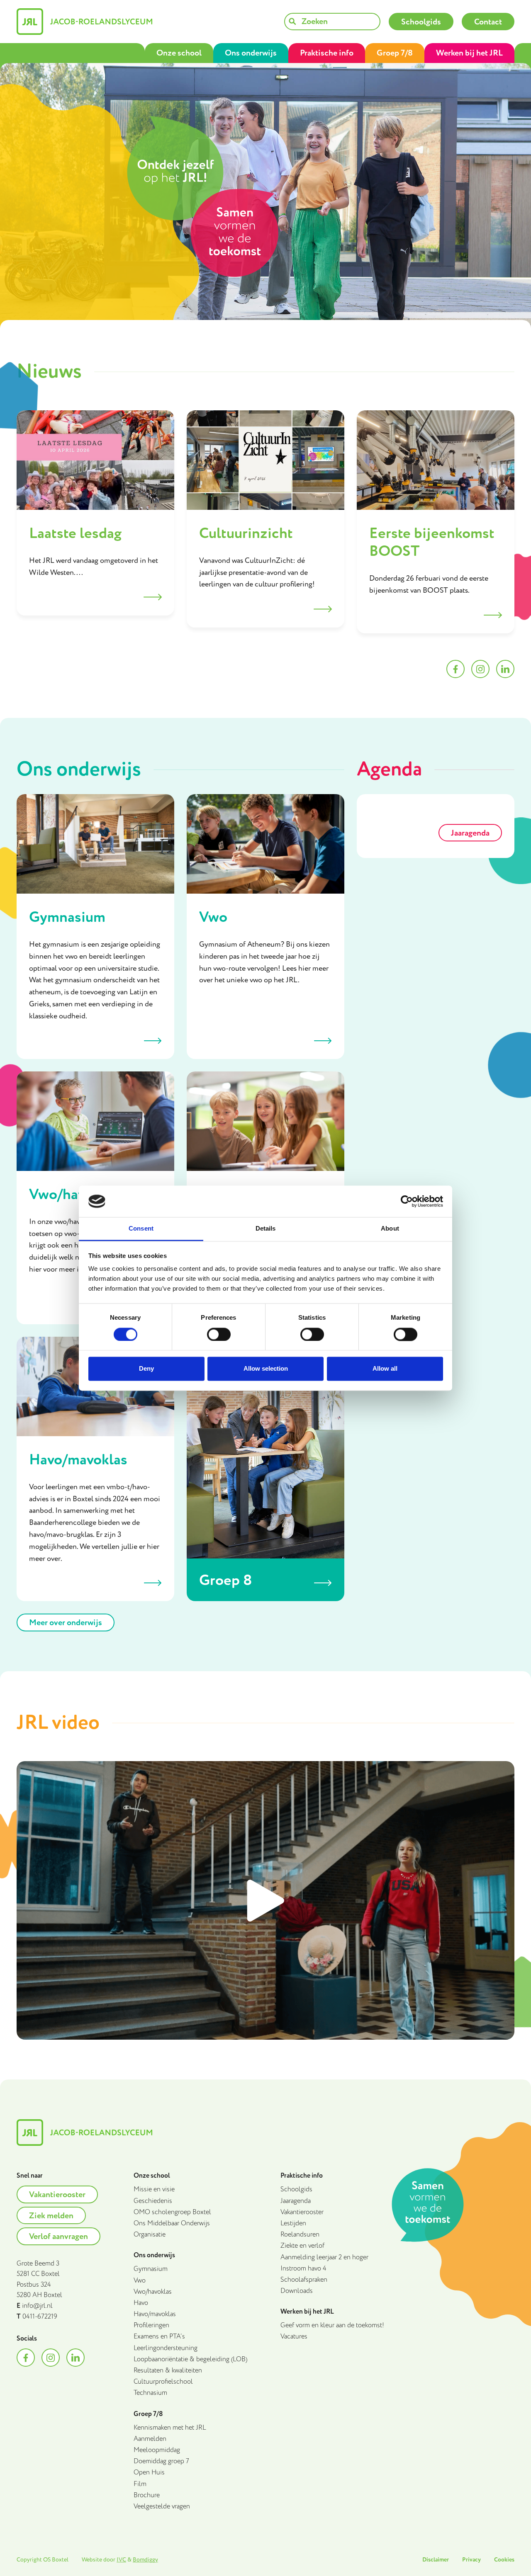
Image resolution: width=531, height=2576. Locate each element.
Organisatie (150, 2235)
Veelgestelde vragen (162, 2507)
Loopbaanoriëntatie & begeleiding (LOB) (190, 2359)
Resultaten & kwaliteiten (168, 2371)
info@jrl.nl (37, 2306)
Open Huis (149, 2473)
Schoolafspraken (304, 2280)
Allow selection (266, 1369)
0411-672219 (40, 2317)
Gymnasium (151, 2269)
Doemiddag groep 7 (161, 2461)
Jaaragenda (296, 2201)
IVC (121, 2560)
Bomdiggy (145, 2560)
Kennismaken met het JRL (170, 2428)
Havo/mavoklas (155, 2314)
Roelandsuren (300, 2235)
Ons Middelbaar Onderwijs (172, 2223)
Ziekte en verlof (302, 2246)
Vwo (140, 2281)
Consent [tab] (141, 1229)
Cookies (504, 2560)
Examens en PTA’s (159, 2337)
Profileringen (151, 2325)
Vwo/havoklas (153, 2292)
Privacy (471, 2560)
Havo (141, 2303)
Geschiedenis (153, 2201)
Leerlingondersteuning (166, 2348)
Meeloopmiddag (157, 2450)
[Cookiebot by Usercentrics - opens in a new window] (407, 1201)
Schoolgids (296, 2189)
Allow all (385, 1369)
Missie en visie (154, 2189)
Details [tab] (266, 1229)
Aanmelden (150, 2439)
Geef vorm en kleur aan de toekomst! (332, 2325)
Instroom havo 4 (303, 2269)
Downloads (297, 2291)
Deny (146, 1369)
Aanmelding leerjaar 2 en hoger (324, 2257)
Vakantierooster (302, 2212)
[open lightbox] (265, 1900)
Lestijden (293, 2223)
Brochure (147, 2495)
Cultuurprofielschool (163, 2382)
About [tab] (390, 1229)
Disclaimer (436, 2560)
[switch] (219, 1334)
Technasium (150, 2393)
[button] (179, 53)
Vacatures (294, 2337)
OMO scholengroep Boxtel (172, 2212)
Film (140, 2484)
